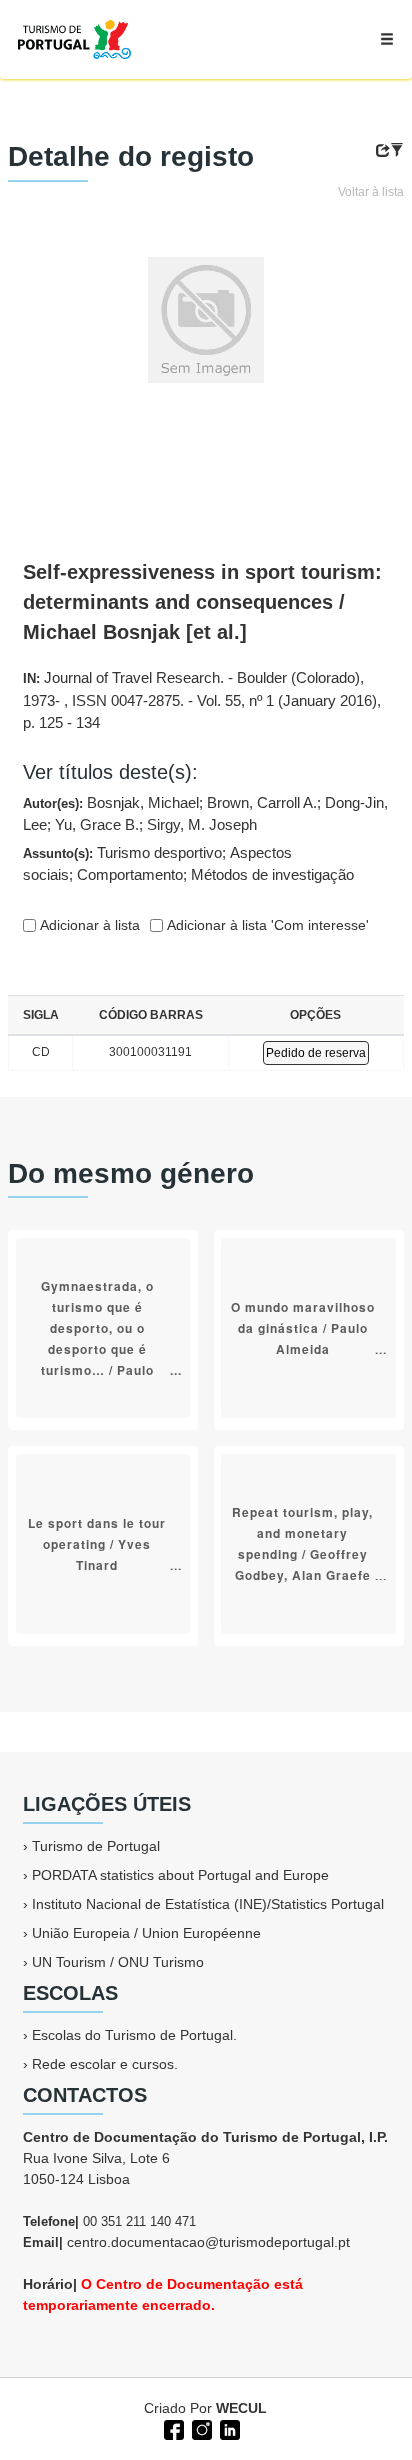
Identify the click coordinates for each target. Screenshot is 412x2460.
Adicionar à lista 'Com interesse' (266, 925)
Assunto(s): (188, 864)
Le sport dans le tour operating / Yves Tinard (97, 1543)
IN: (202, 700)
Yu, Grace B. (97, 824)
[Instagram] (200, 2428)
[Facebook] (172, 2428)
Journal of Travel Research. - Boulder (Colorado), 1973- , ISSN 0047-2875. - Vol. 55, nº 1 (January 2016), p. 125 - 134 (202, 700)
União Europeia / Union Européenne (146, 1933)
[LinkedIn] (228, 2428)
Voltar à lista (371, 192)
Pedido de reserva (316, 1053)
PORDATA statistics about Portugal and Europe (180, 1875)
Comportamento (130, 874)
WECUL (241, 2408)
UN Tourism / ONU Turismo (118, 1962)
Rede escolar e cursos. (105, 2064)
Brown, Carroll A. (262, 802)
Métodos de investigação (272, 874)
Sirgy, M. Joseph (202, 824)
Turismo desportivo (159, 852)
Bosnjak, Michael (143, 802)
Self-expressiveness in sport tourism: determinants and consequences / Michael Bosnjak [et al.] (202, 602)
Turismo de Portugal (96, 1846)
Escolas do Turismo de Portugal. (134, 2035)
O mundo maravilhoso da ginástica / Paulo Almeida (303, 1327)
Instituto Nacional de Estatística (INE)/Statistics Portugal (208, 1904)
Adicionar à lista (88, 925)
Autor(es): (205, 814)
